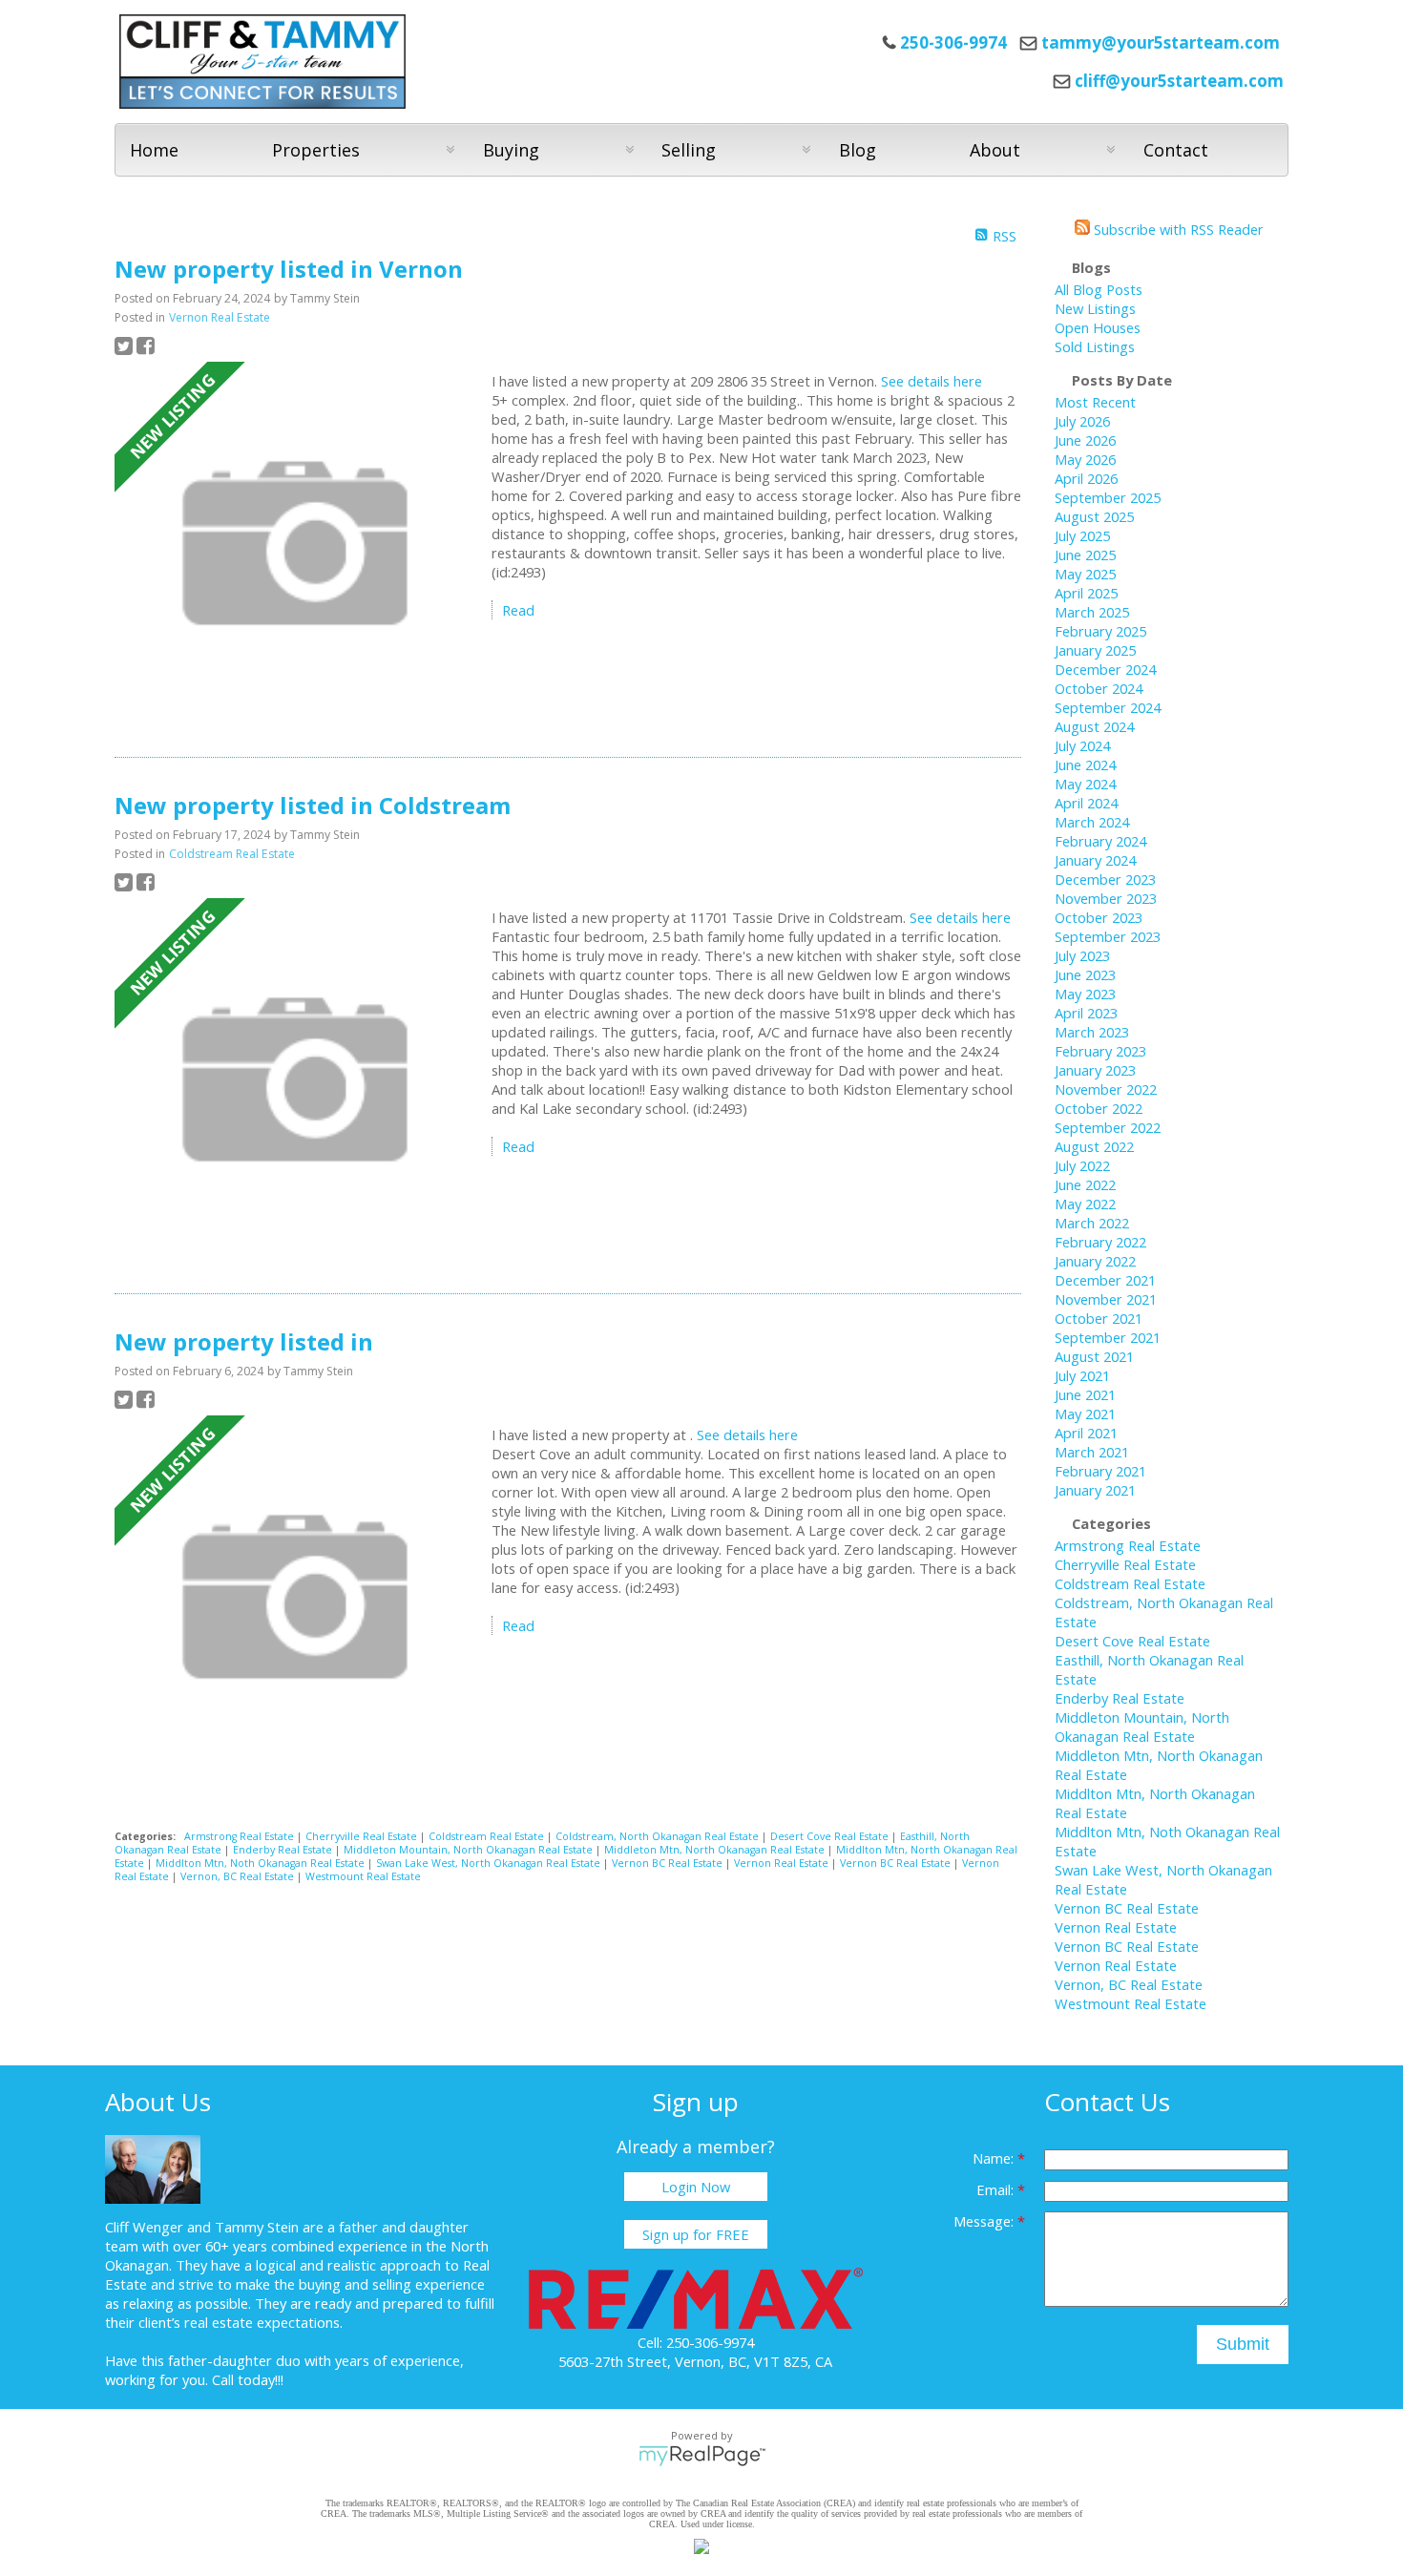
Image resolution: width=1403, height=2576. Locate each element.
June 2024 (1085, 764)
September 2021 (1108, 1337)
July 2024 (1082, 745)
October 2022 (1099, 1108)
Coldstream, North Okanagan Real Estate (659, 1836)
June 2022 (1085, 1184)
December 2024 (1105, 669)
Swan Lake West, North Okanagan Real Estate (490, 1863)
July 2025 (1082, 535)
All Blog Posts (1099, 289)
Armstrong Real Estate (241, 1836)
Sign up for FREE (696, 2234)
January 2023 (1095, 1070)
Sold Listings (1095, 346)
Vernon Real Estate (220, 317)
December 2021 (1105, 1280)
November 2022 (1106, 1089)
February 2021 (1100, 1471)
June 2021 (1085, 1394)
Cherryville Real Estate (363, 1836)
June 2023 (1085, 974)
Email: (997, 2189)
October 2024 (1099, 688)
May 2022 (1085, 1204)
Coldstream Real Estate (232, 854)
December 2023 (1105, 879)
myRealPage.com (702, 2456)
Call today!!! (248, 2379)
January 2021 (1095, 1490)
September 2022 (1108, 1127)
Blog (858, 150)
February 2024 (1100, 841)
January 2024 (1095, 860)
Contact (1176, 150)
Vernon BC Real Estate (669, 1863)
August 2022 (1094, 1146)
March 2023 (1092, 1032)
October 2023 (1099, 917)
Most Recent (1095, 402)
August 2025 (1094, 516)
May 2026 (1085, 459)
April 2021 (1086, 1433)
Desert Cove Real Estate (831, 1836)
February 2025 (1100, 631)
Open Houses (1098, 327)
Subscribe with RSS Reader (1177, 229)
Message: (985, 2221)
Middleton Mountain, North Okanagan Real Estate (470, 1850)
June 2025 (1085, 555)
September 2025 (1108, 497)
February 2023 (1100, 1051)
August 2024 (1094, 726)
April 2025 (1086, 593)
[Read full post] (296, 545)
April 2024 (1086, 803)
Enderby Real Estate (284, 1850)
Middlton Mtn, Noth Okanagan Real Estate (262, 1863)
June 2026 (1085, 440)
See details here (932, 381)
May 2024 (1085, 784)
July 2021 (1082, 1375)
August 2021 (1094, 1356)
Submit (1243, 2344)
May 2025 (1085, 574)
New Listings (1095, 308)
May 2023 (1085, 994)
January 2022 (1095, 1261)
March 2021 (1092, 1452)
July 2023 (1082, 955)
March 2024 (1092, 822)
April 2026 (1086, 478)
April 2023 (1086, 1013)
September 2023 (1108, 936)
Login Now (696, 2187)
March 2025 (1092, 612)
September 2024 (1108, 707)
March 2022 (1092, 1223)
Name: (995, 2158)
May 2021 (1085, 1414)
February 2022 (1100, 1242)
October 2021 (1099, 1318)
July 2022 (1082, 1165)
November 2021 (1106, 1299)
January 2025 (1095, 650)
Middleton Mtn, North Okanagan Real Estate (716, 1850)
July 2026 (1082, 421)
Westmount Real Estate (363, 1876)
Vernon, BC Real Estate (239, 1876)
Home (154, 150)
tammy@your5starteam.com (1161, 42)
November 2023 (1106, 898)
